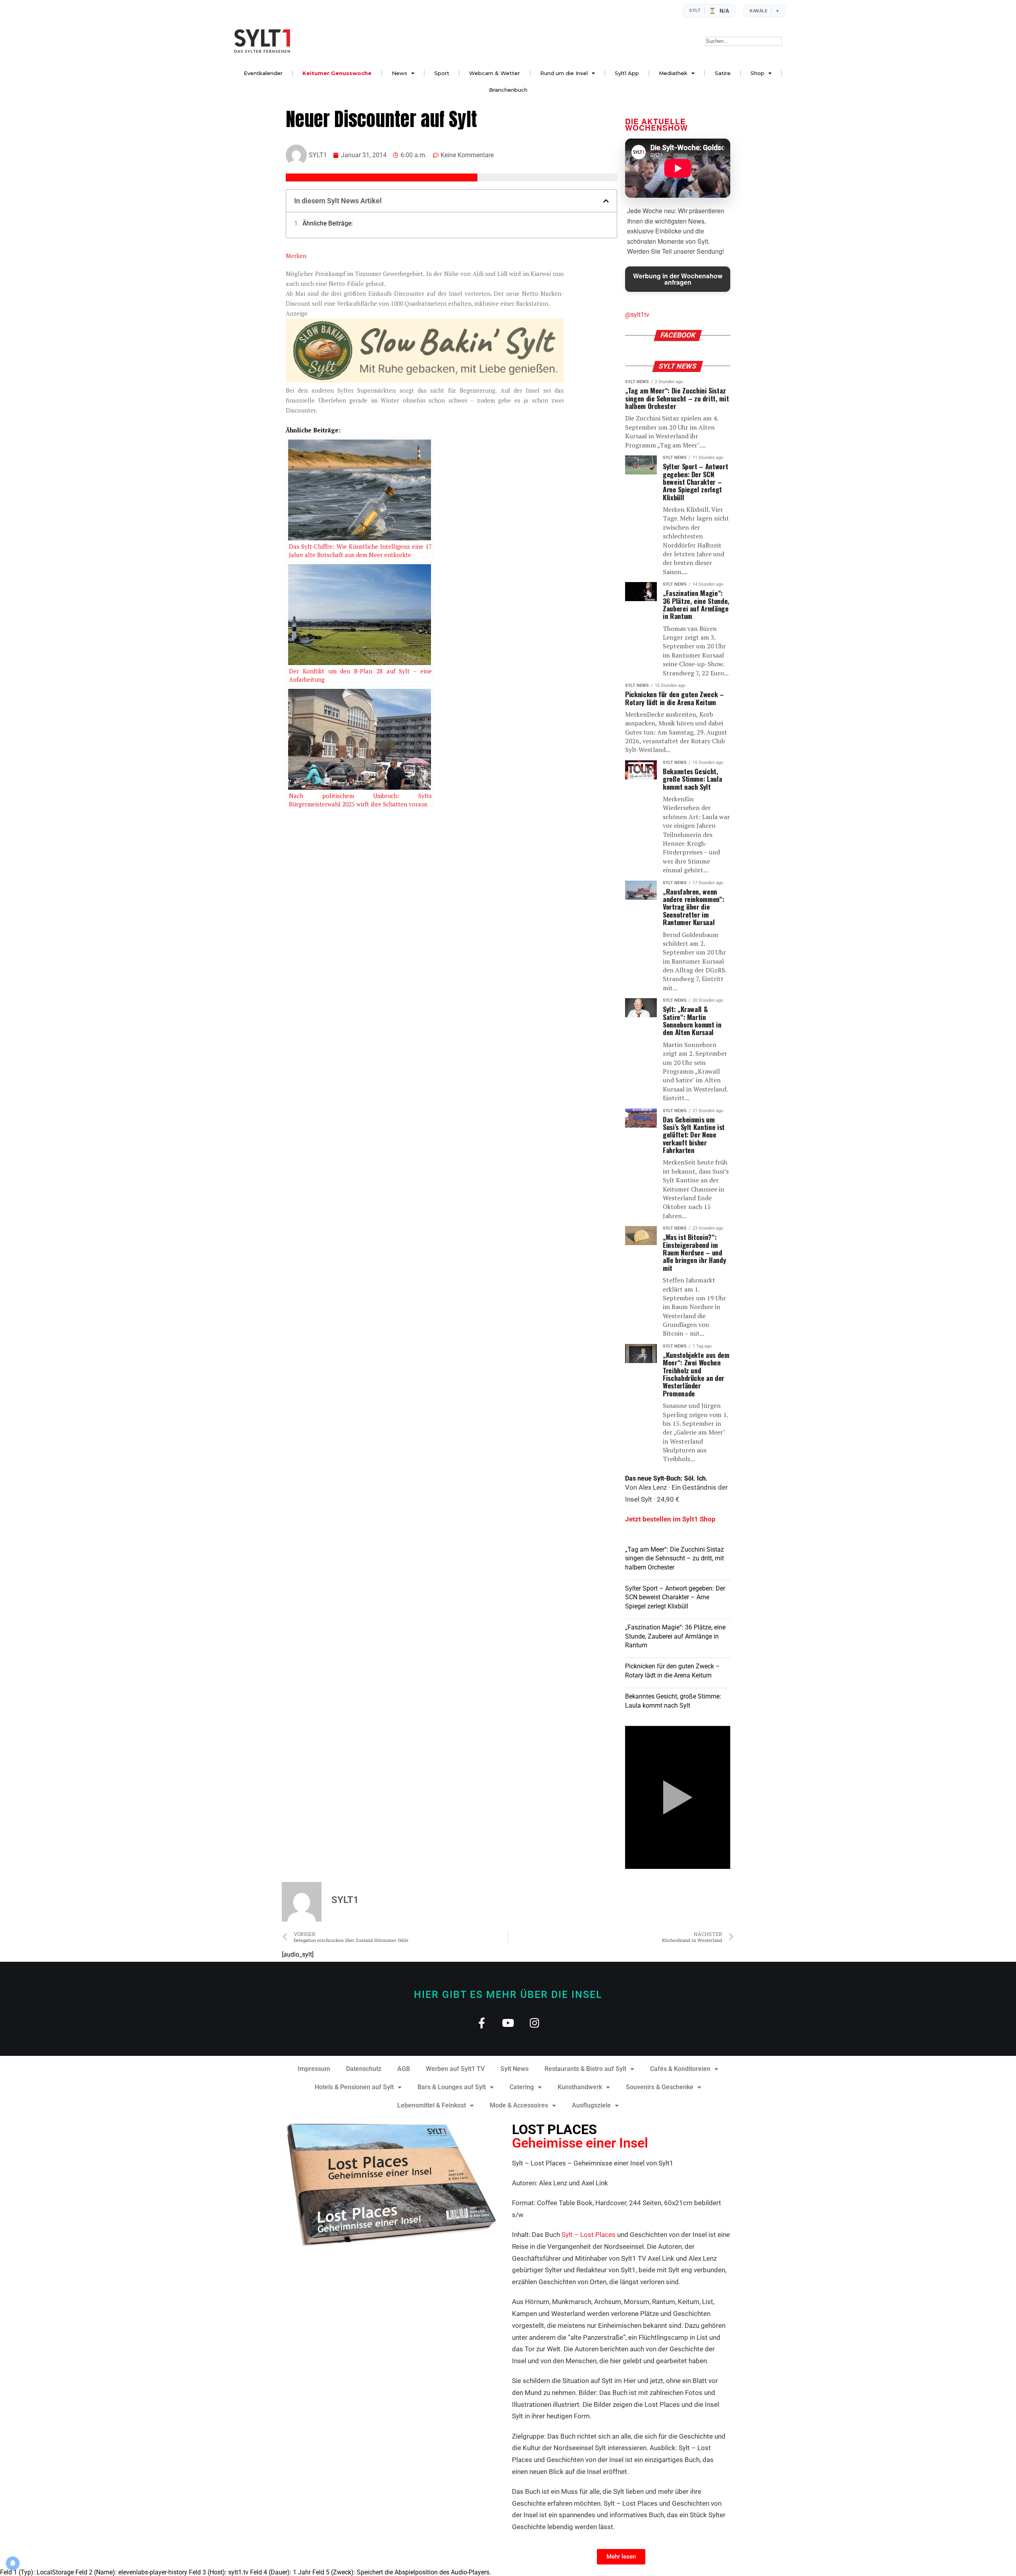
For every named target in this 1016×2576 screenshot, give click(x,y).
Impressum (314, 2069)
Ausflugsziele (591, 2105)
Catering (522, 2087)
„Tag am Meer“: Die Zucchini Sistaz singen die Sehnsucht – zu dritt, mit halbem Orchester (674, 1558)
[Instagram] (535, 2023)
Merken (296, 256)
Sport (442, 73)
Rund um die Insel (564, 73)
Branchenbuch (508, 90)
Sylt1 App (627, 73)
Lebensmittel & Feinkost (432, 2105)
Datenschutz (364, 2069)
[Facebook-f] (482, 2023)
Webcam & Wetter (495, 73)
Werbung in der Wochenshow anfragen (678, 279)
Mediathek (673, 73)
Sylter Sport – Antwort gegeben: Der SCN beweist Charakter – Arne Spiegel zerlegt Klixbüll (675, 1597)
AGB (404, 2069)
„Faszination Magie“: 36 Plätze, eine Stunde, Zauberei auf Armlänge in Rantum (675, 1636)
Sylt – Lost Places (589, 2235)
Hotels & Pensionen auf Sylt (354, 2087)
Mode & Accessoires (519, 2105)
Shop (757, 73)
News (399, 73)
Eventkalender (263, 73)
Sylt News (515, 2069)
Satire (723, 73)
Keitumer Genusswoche (337, 73)
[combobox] (744, 41)
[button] (606, 201)
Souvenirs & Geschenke (660, 2087)
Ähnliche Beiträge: (328, 224)
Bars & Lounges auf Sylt (452, 2087)
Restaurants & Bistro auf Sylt (585, 2069)
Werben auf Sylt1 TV (455, 2069)
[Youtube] (508, 2023)
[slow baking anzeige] (425, 380)
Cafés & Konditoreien (680, 2069)
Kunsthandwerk (580, 2087)
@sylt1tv (637, 315)
